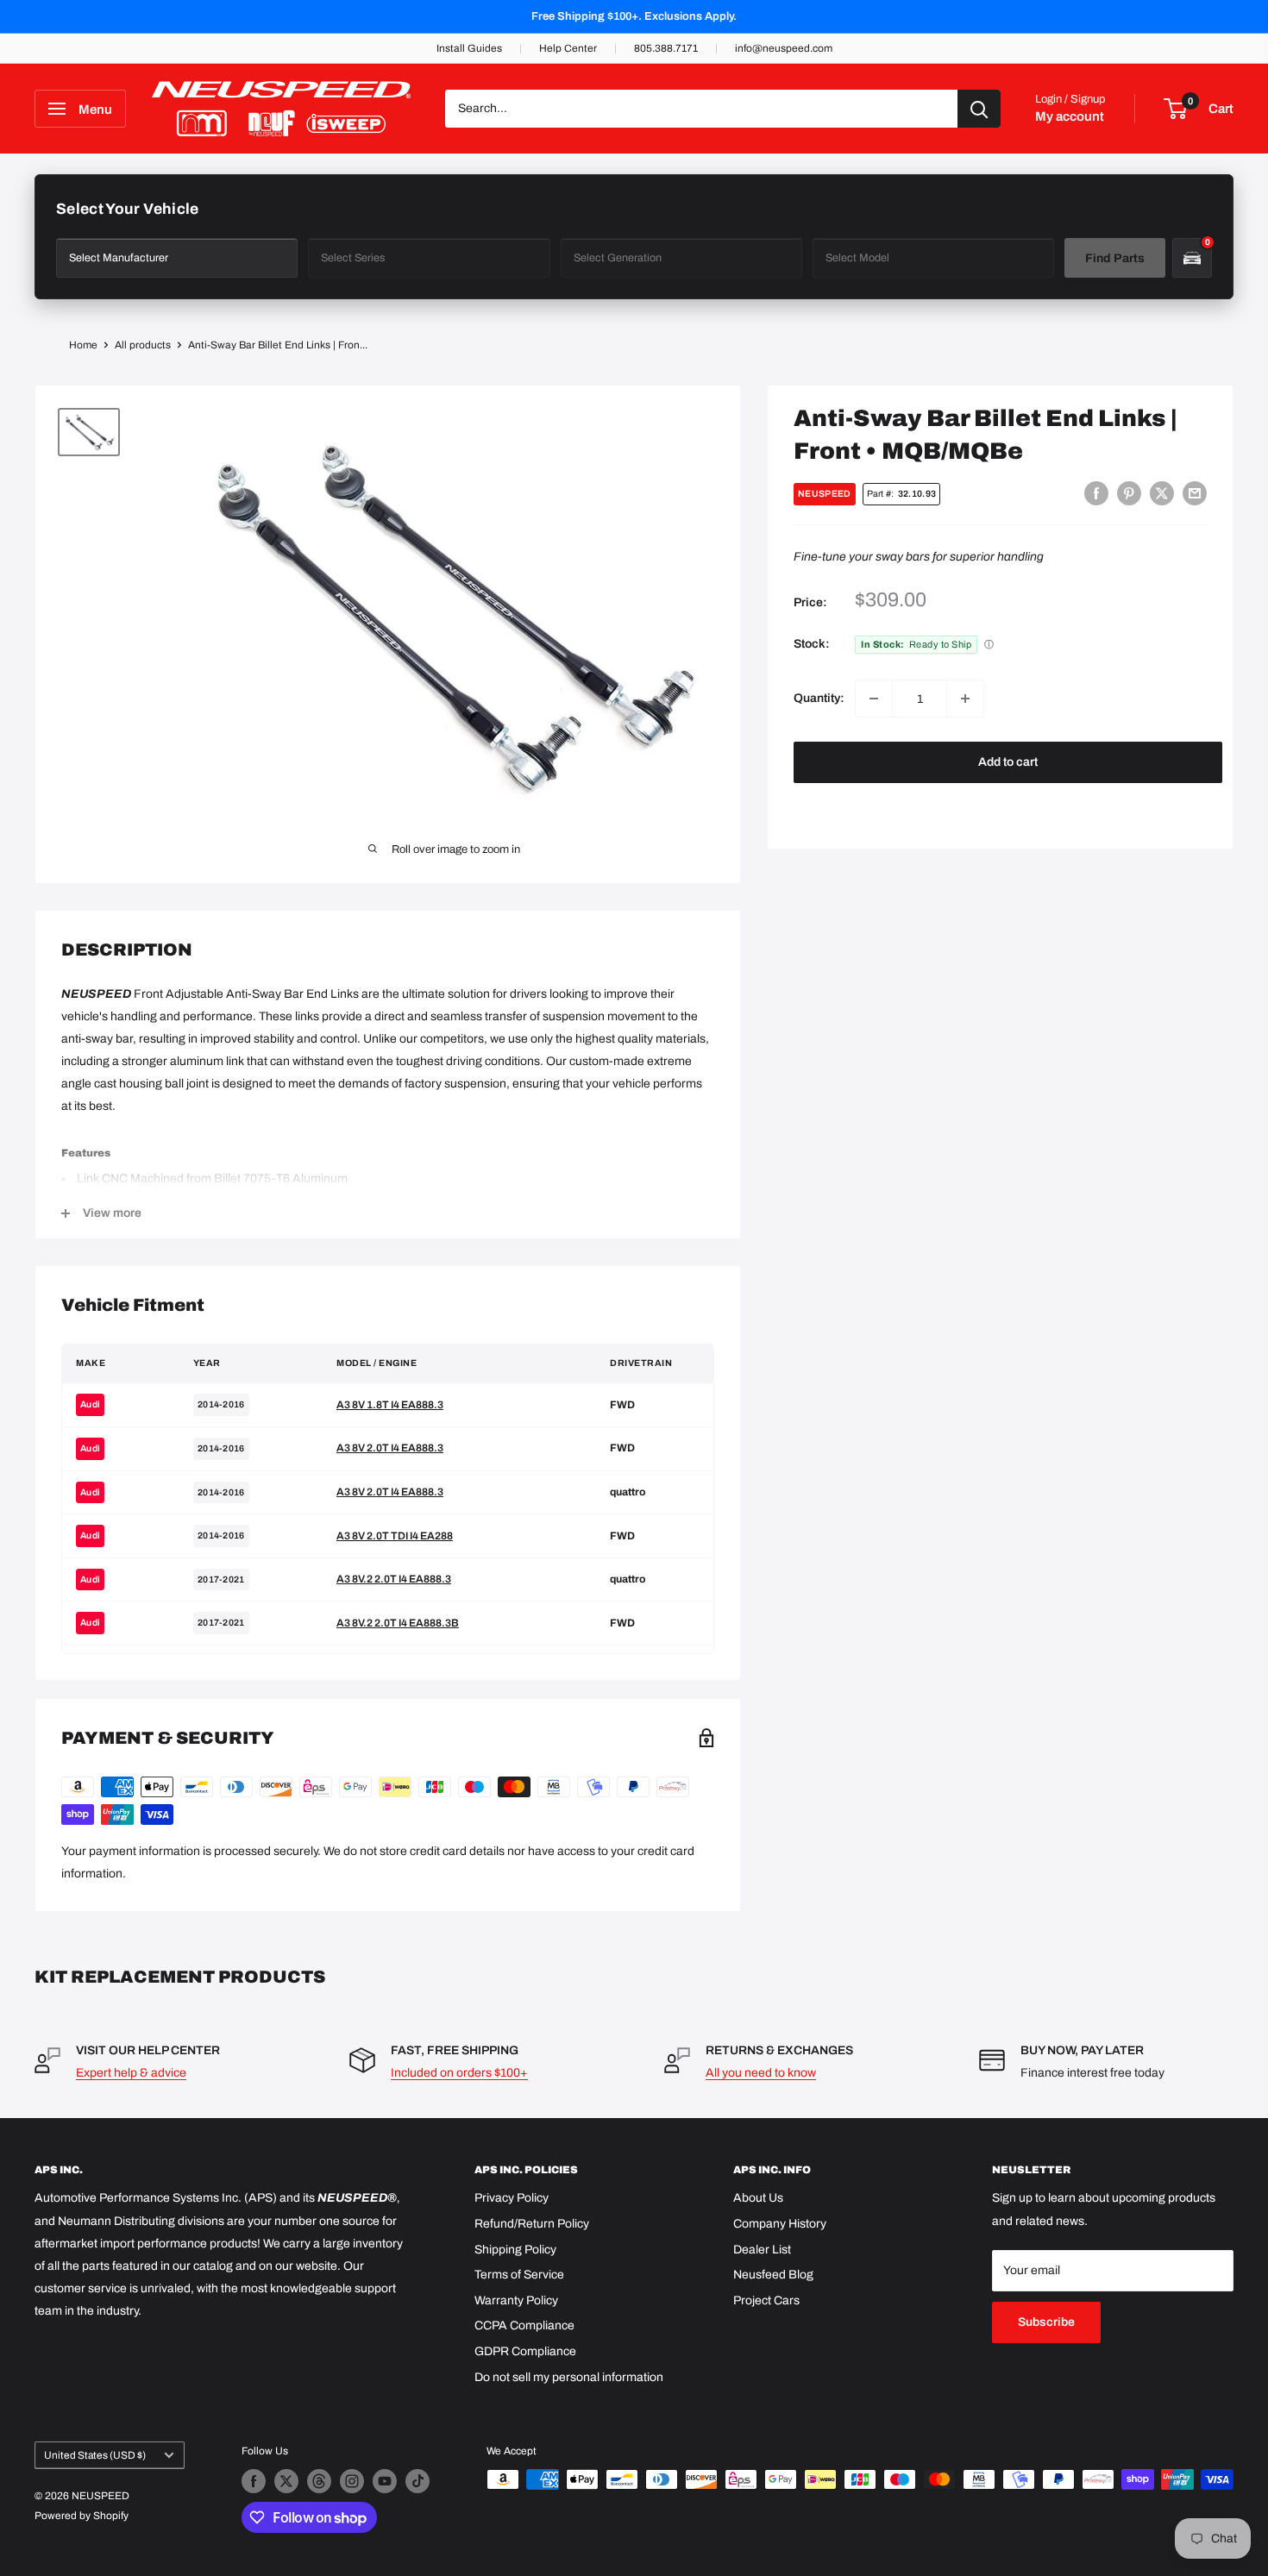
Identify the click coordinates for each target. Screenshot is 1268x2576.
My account (1070, 116)
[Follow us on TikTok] (417, 2481)
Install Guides (469, 48)
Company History (780, 2224)
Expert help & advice (131, 2073)
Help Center (568, 48)
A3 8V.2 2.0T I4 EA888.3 (394, 1579)
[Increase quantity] (965, 699)
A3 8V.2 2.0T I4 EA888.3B (398, 1623)
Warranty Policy (516, 2300)
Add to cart (1008, 762)
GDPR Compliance (525, 2351)
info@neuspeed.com (784, 48)
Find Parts (1115, 258)
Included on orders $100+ (459, 2073)
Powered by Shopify (82, 2516)
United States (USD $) (95, 2455)
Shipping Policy (515, 2250)
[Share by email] (1195, 493)
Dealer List (762, 2250)
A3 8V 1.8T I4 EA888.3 (390, 1405)
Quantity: (819, 698)
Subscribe (1046, 2322)
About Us (758, 2198)
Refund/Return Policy (532, 2224)
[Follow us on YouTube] (385, 2481)
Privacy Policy (512, 2198)
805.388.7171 (666, 48)
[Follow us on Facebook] (254, 2481)
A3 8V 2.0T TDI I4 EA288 (395, 1536)
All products (143, 345)
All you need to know (761, 2073)
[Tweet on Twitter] (1162, 493)
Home (83, 345)
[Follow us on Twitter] (286, 2481)
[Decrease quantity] (874, 699)
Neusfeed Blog (773, 2275)
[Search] (979, 109)
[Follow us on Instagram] (352, 2481)
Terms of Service (519, 2275)
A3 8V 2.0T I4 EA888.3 (390, 1448)
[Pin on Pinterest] (1129, 493)
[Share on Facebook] (1096, 493)
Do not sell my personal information (569, 2377)
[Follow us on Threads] (319, 2481)
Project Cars (766, 2300)
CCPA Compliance (524, 2325)
